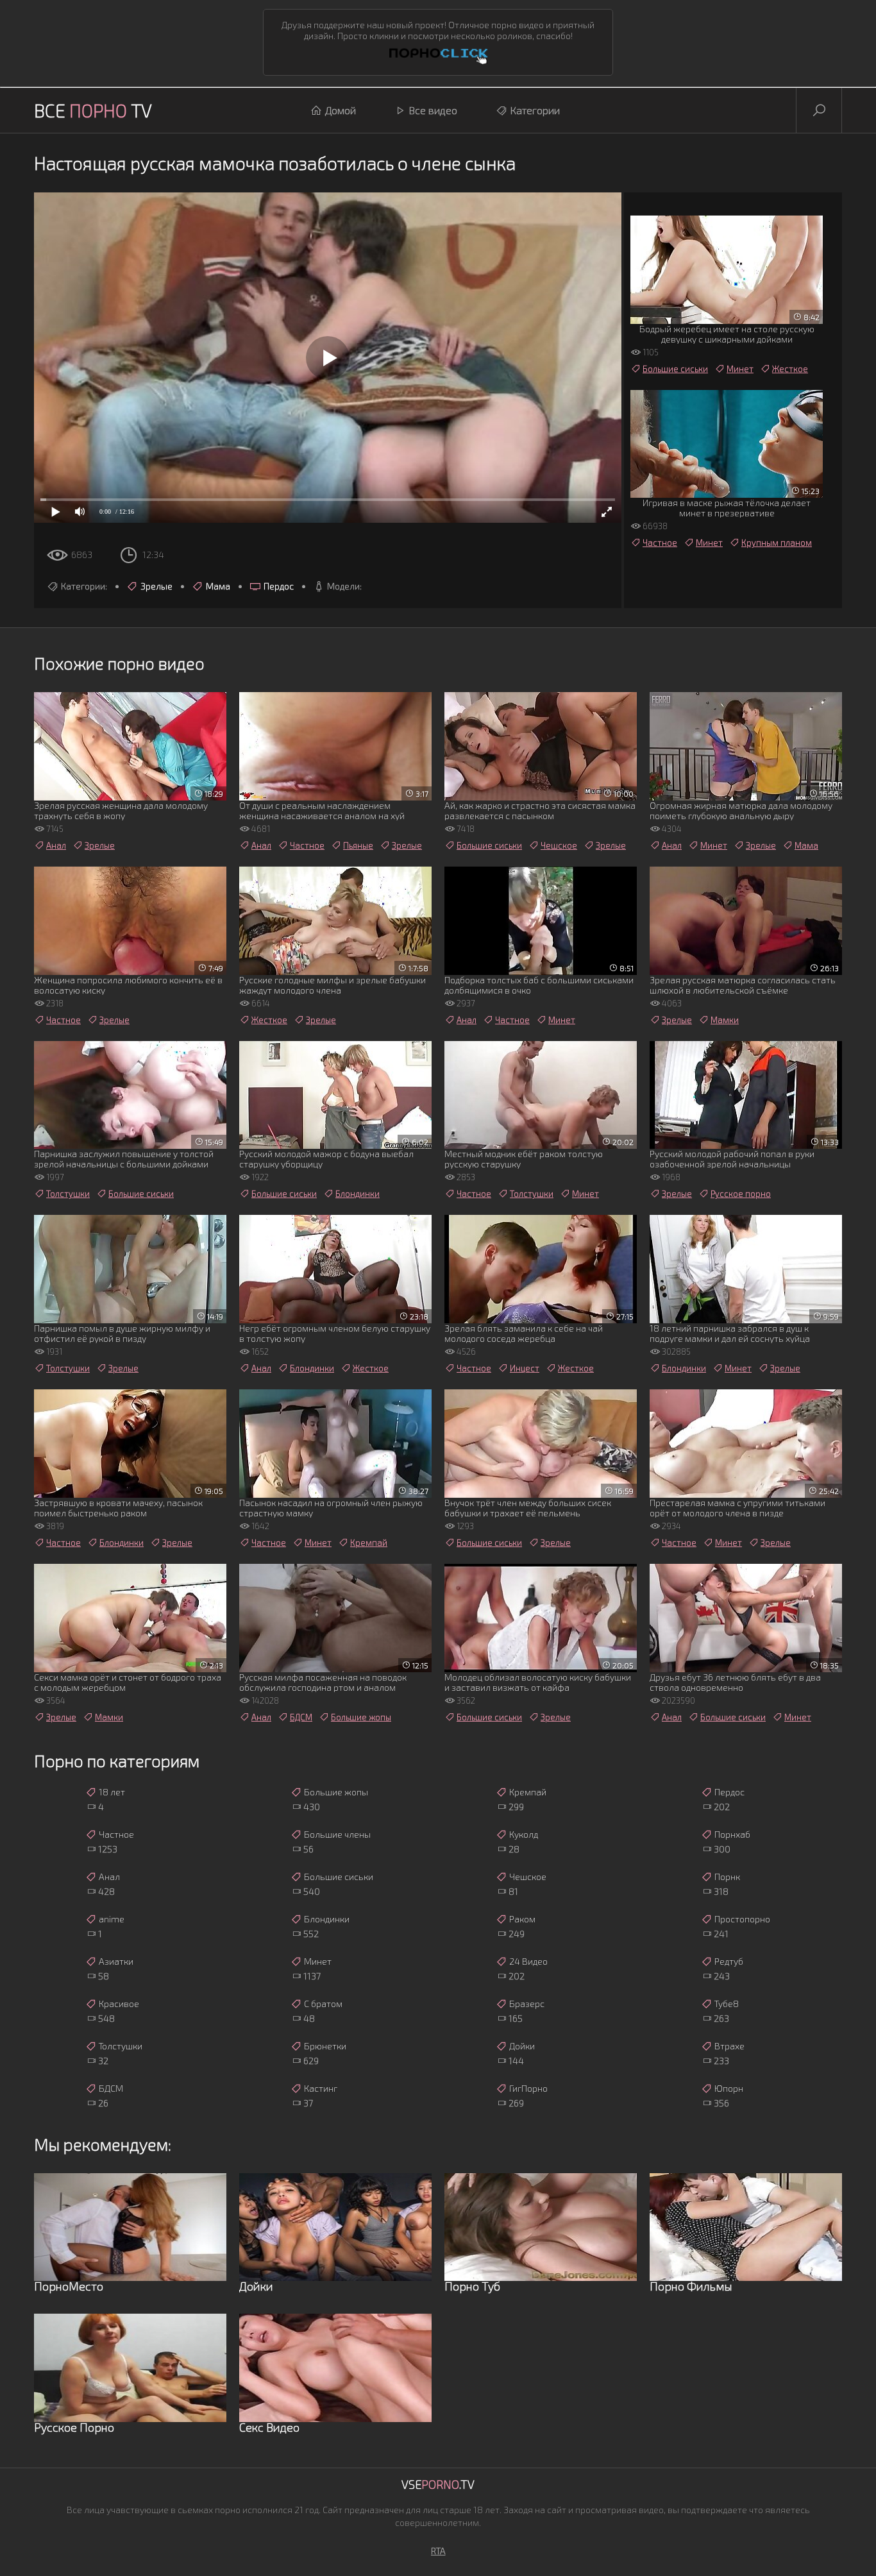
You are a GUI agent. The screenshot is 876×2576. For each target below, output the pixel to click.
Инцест (525, 1368)
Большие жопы (361, 1717)
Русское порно (741, 1194)
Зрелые (156, 586)
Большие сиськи (675, 369)
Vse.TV (438, 2484)
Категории (535, 110)
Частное (660, 543)
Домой (341, 110)
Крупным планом (777, 543)
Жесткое (790, 369)
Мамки (725, 1020)
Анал (56, 845)
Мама (218, 586)
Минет (740, 369)
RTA (438, 2551)
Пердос (279, 586)
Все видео (433, 110)
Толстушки (68, 1194)
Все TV (93, 110)
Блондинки (358, 1194)
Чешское (559, 845)
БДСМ (301, 1717)
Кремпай (369, 1543)
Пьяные (358, 845)
